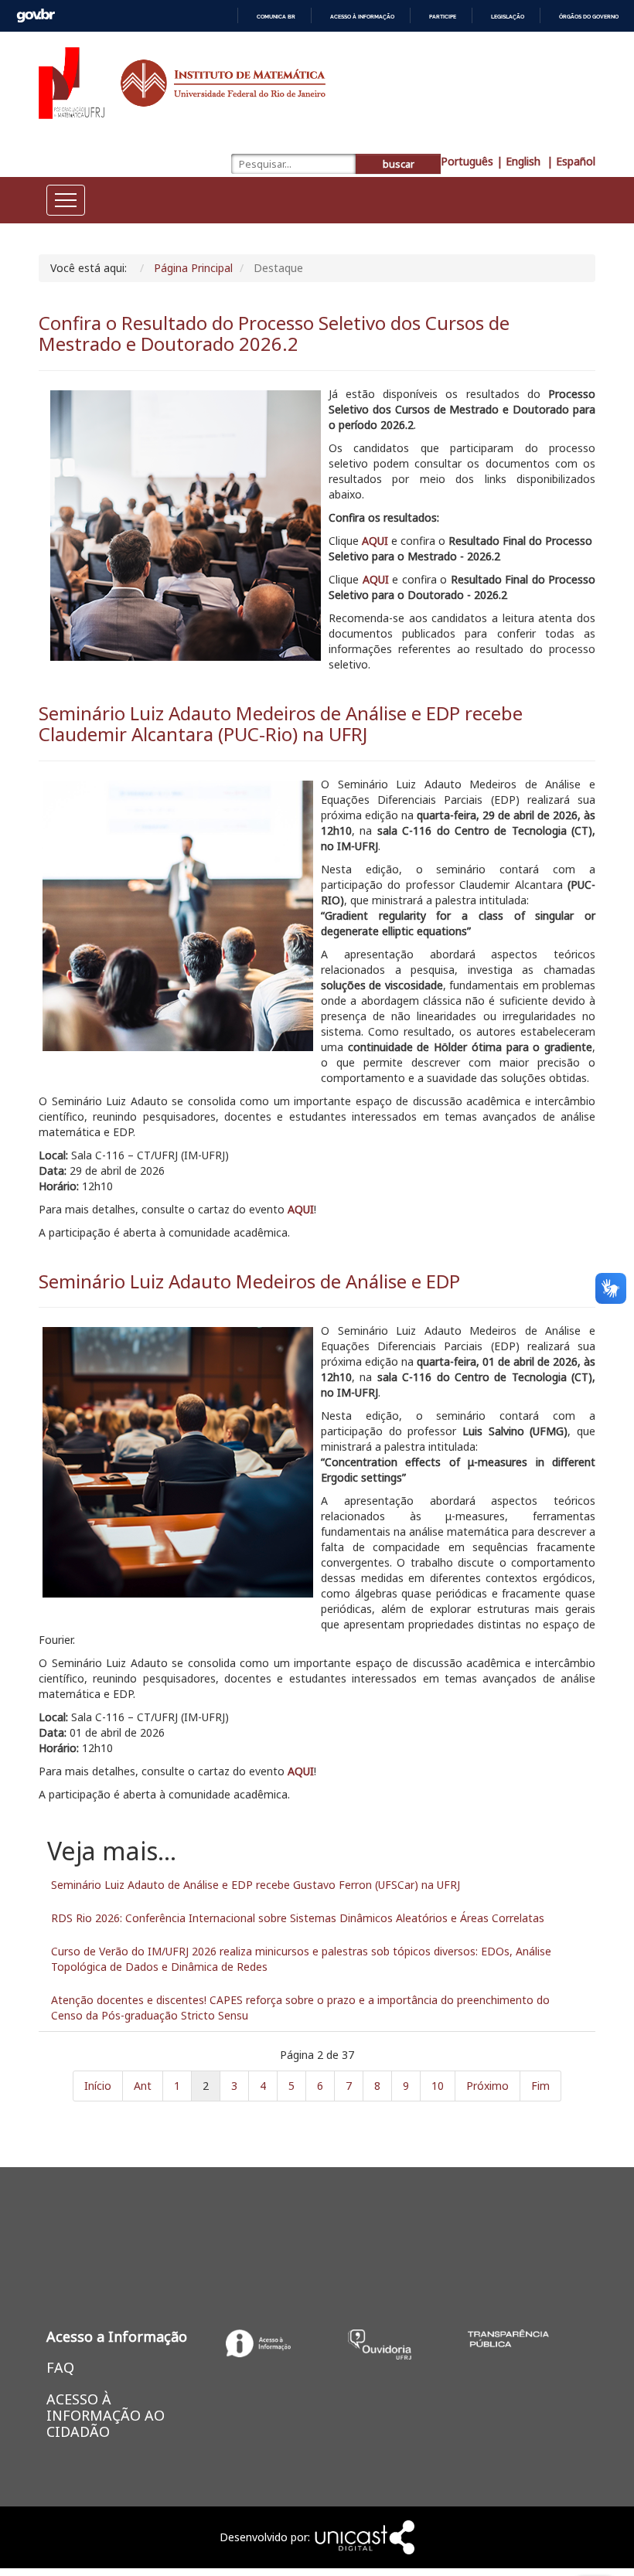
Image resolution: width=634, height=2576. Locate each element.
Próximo (487, 2086)
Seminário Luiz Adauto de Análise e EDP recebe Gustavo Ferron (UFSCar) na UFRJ (256, 1885)
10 (438, 2086)
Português (467, 161)
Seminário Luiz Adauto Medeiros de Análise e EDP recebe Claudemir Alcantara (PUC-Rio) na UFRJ (281, 723)
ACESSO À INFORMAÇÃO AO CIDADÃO (106, 2415)
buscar (399, 164)
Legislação (508, 17)
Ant (143, 2086)
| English (520, 161)
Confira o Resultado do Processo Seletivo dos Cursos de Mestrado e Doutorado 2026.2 (274, 333)
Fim (540, 2086)
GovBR (36, 16)
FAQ (60, 2367)
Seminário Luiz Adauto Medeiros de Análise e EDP (249, 1281)
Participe (443, 17)
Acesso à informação (362, 17)
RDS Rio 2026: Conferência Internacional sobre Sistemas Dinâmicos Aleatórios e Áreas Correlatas (298, 1918)
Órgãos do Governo (589, 17)
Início (98, 2086)
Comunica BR (276, 17)
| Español (571, 161)
